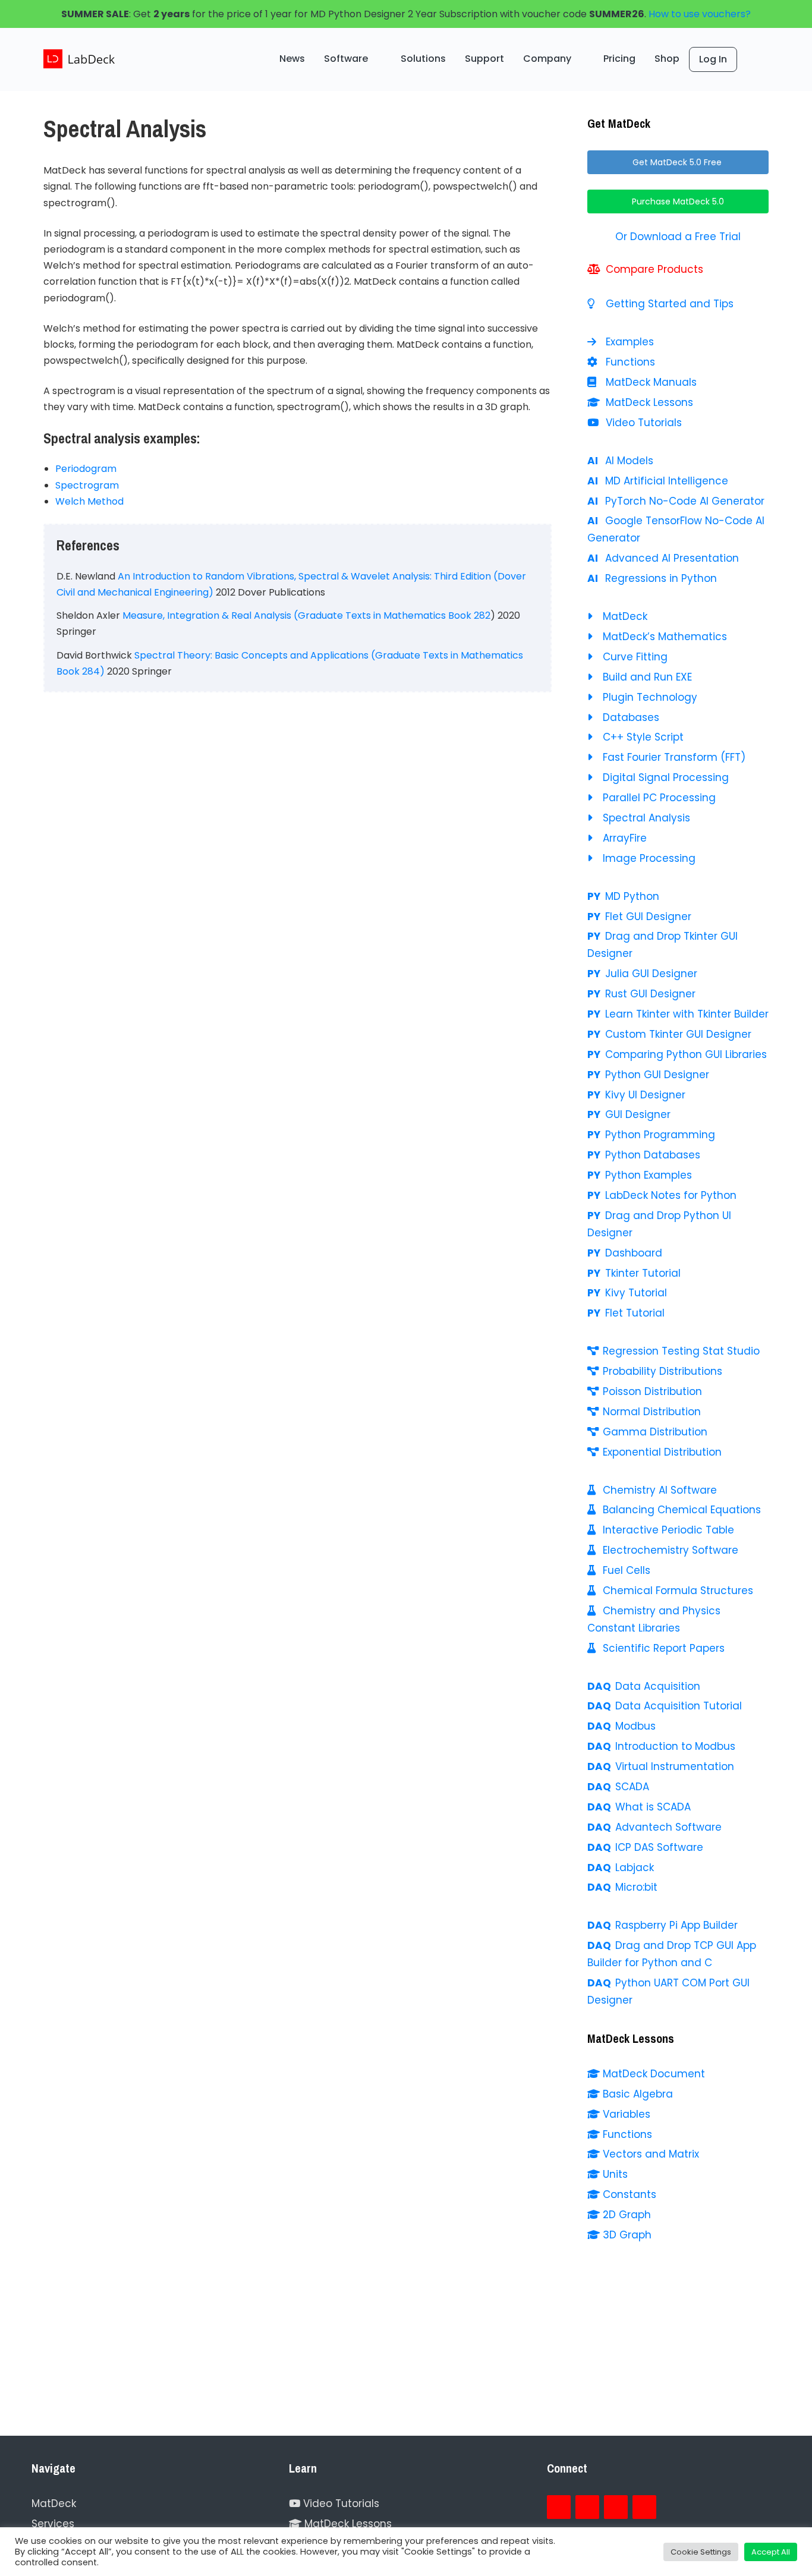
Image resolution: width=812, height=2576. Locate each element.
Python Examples (649, 1175)
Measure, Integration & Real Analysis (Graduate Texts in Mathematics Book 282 (306, 615)
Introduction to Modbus (675, 1746)
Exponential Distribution (662, 1452)
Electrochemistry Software (671, 1550)
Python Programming (660, 1135)
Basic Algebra (638, 2094)
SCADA (632, 1787)
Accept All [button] (771, 2552)
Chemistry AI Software (660, 1490)
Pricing (619, 59)
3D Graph (627, 2235)
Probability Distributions (662, 1371)
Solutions (423, 59)
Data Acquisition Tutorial (679, 1706)
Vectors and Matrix (651, 2154)
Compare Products (653, 269)
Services (53, 2524)
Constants (630, 2194)
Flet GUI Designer (648, 917)
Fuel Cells (627, 1570)
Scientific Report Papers (664, 1648)
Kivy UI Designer (645, 1095)
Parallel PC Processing (659, 798)
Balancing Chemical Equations (682, 1510)
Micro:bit (636, 1887)
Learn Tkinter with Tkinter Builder (687, 1014)
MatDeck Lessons (648, 402)
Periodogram (86, 469)
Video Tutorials (642, 423)
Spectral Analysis (646, 818)
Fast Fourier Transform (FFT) (674, 757)
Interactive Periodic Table (668, 1530)
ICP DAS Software (659, 1847)
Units (615, 2174)
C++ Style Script (643, 737)
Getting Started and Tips (668, 304)
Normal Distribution (652, 1412)
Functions (629, 362)
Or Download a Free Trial (678, 237)
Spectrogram (87, 485)
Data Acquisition (658, 1686)
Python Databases (653, 1155)
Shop (667, 59)
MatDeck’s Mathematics (665, 637)
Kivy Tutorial (636, 1293)
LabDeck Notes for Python (671, 1195)
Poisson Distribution (652, 1391)
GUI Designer (638, 1114)
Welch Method (89, 501)
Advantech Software (668, 1827)
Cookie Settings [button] (701, 2552)
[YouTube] (616, 2507)
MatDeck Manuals (650, 382)
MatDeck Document (654, 2074)
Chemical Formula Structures (678, 1591)
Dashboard (634, 1253)
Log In (713, 59)
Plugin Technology (650, 697)
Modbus (635, 1726)
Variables (627, 2114)
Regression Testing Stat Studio (681, 1351)
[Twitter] (587, 2507)
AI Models (629, 461)
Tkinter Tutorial (643, 1273)
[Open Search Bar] (753, 59)
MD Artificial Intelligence (667, 481)
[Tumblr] (644, 2507)
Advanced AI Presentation (672, 558)
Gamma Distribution (655, 1432)
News (292, 59)
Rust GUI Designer (650, 994)
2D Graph (627, 2215)
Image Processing (649, 858)
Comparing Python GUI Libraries (686, 1054)
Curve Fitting (635, 657)
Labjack (635, 1868)
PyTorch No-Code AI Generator (685, 501)
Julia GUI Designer (651, 974)
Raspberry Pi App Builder (676, 1925)
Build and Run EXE (647, 677)
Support (484, 59)
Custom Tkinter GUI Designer (678, 1034)
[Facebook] (559, 2507)
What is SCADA (653, 1807)
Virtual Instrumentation (675, 1766)
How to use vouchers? (700, 14)
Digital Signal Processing (666, 777)
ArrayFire (625, 838)
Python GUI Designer (657, 1075)
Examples (628, 342)
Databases (631, 717)
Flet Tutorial (635, 1313)
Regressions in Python (661, 578)
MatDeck (625, 616)
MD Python (632, 896)
